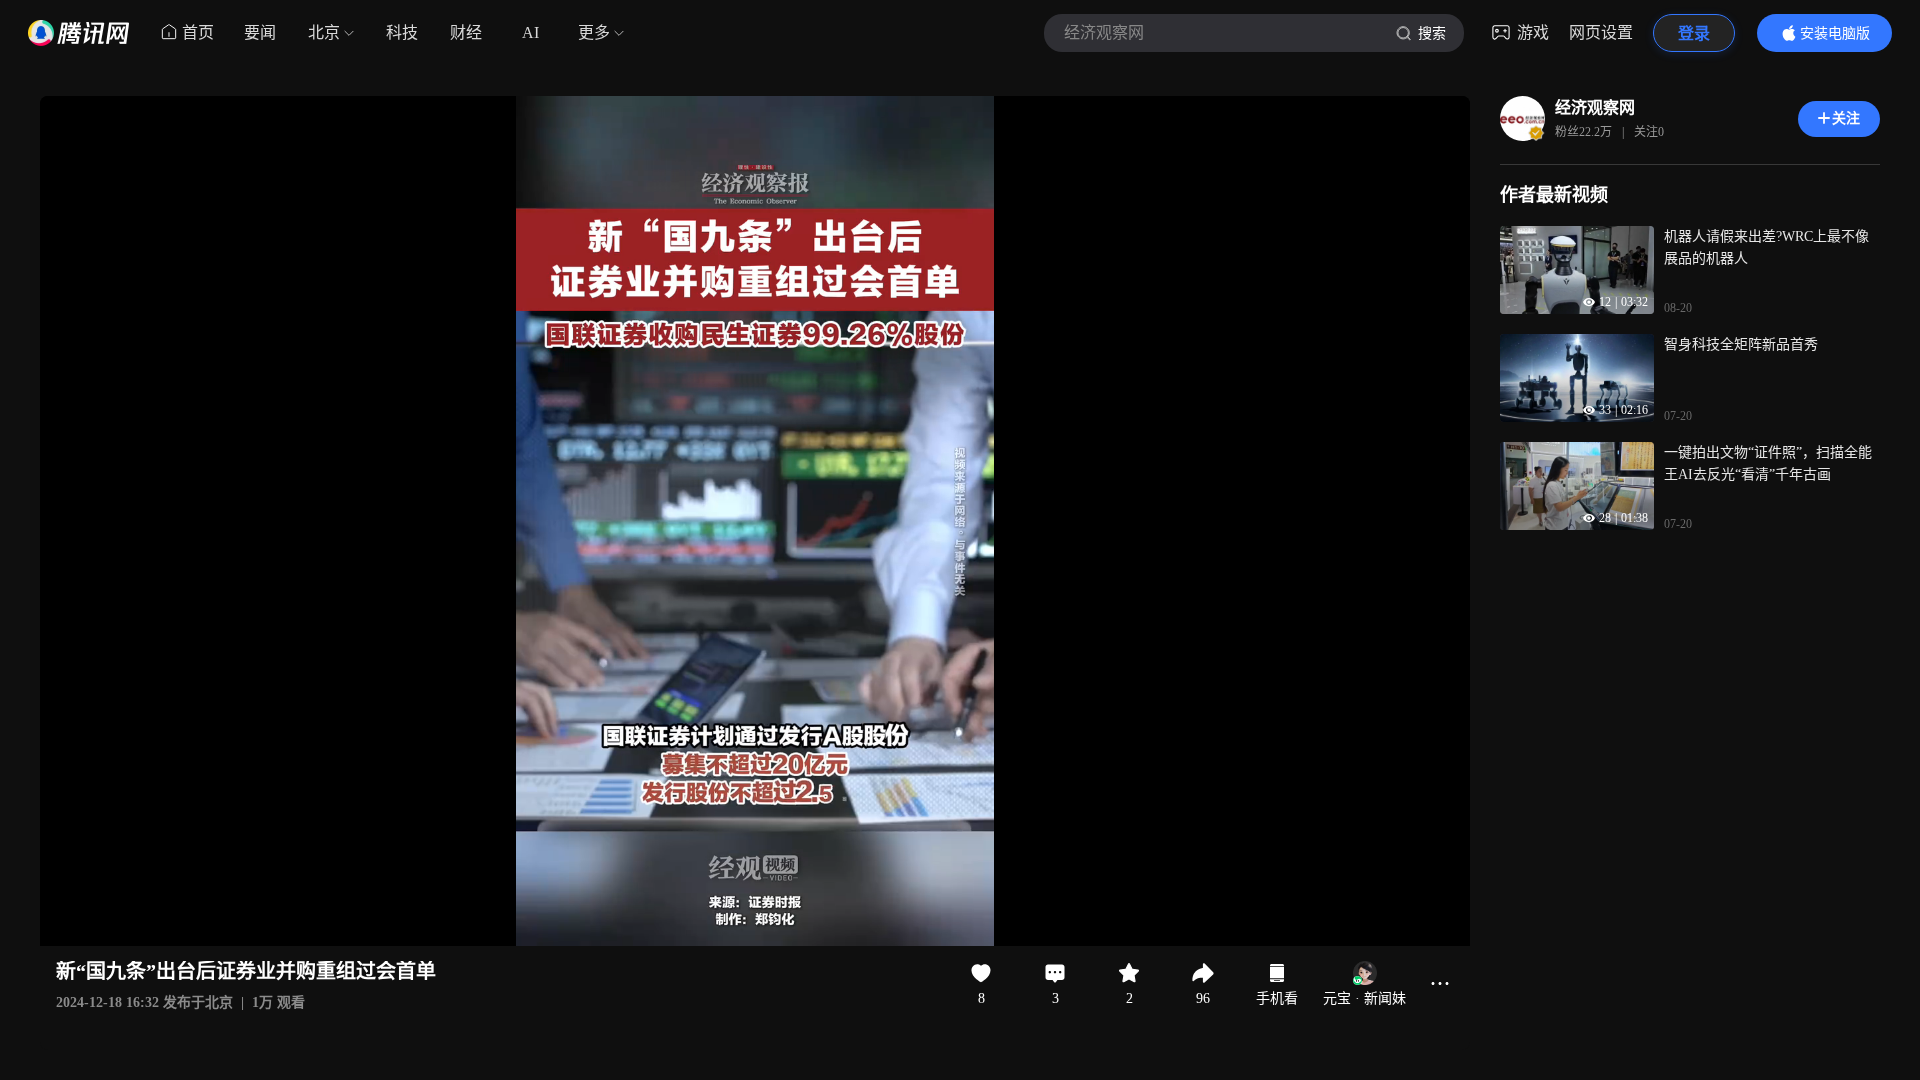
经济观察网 (1595, 107)
